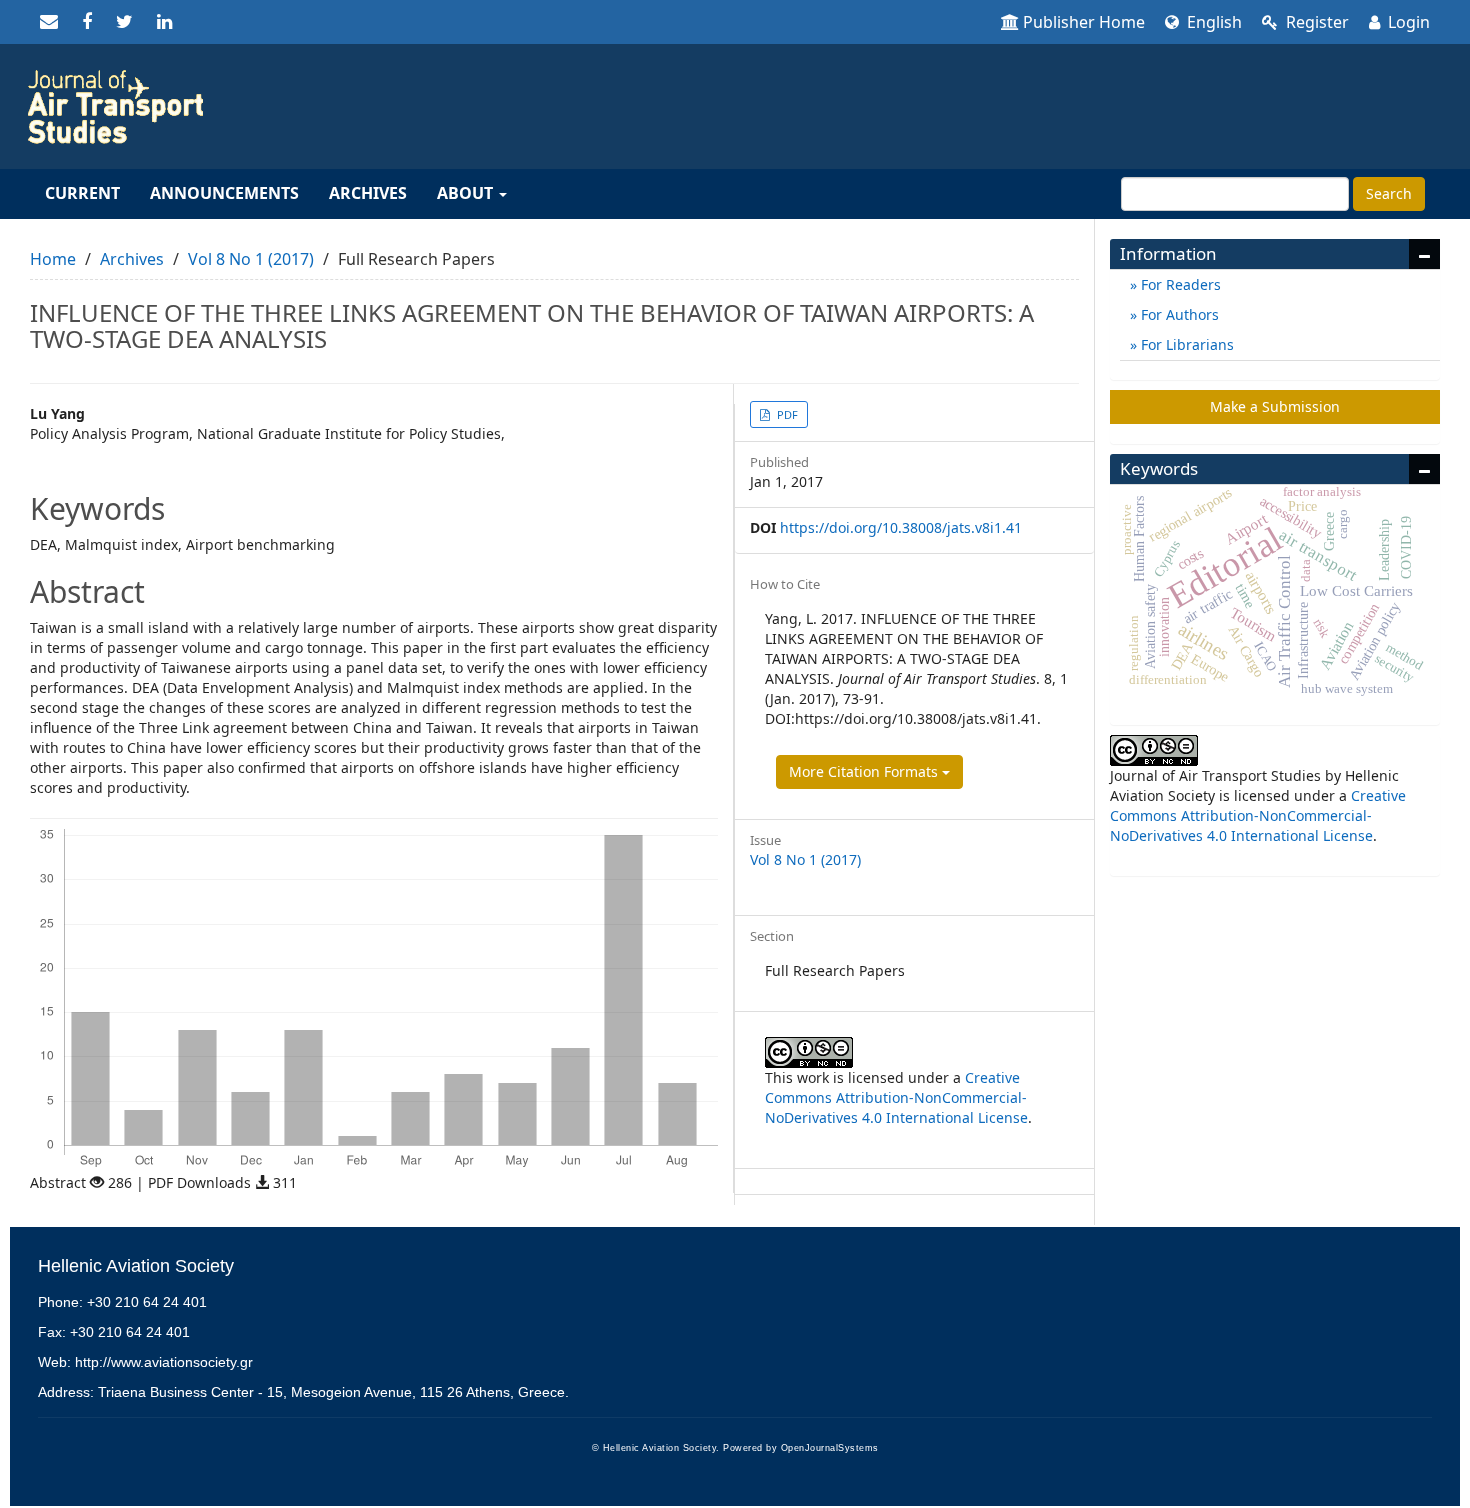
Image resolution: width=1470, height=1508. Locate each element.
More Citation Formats (865, 771)
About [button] (467, 193)
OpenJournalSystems (830, 1448)
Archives (368, 193)
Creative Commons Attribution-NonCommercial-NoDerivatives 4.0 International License (896, 1097)
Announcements (224, 193)
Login (1407, 22)
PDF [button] (786, 414)
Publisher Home (1084, 22)
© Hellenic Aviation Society (654, 1448)
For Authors (1178, 314)
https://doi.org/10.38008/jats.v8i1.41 (901, 527)
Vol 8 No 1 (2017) (251, 259)
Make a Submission (1275, 406)
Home (53, 259)
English (1212, 22)
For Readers (1179, 284)
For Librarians (1185, 344)
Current (82, 193)
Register (1315, 22)
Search (1389, 193)
